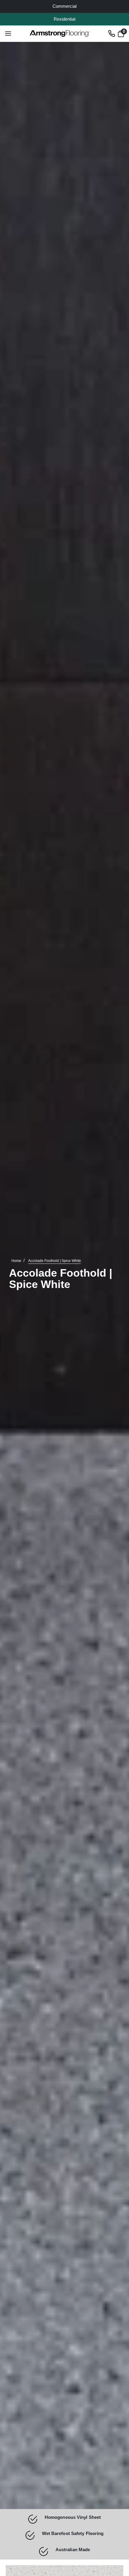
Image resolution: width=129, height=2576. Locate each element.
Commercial (64, 6)
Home (16, 1261)
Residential (64, 19)
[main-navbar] (8, 33)
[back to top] (115, 2517)
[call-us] (112, 33)
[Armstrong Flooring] (60, 34)
